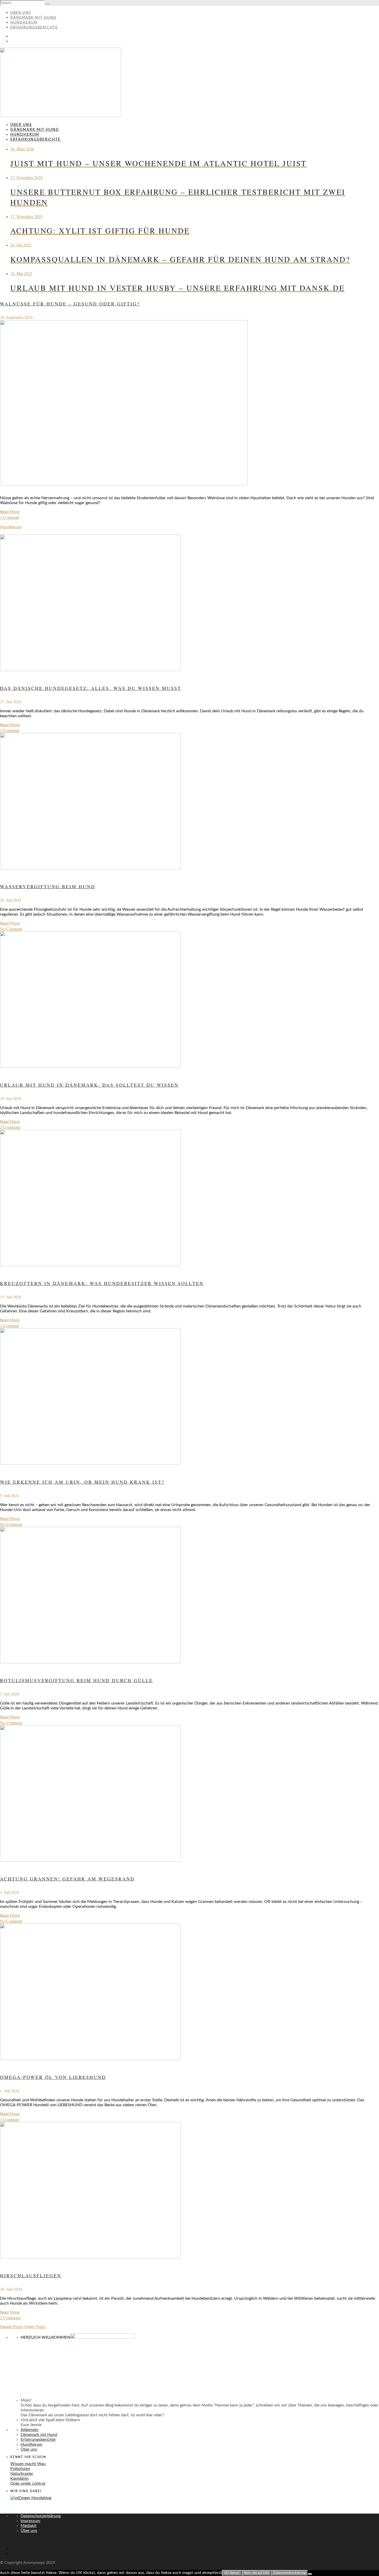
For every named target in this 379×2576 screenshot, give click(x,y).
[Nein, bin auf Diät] (310, 2574)
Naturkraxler (22, 2474)
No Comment (11, 929)
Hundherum (24, 23)
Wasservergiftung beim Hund (48, 886)
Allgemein (30, 2430)
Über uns (21, 13)
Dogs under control (28, 2483)
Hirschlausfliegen (31, 2275)
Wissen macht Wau (28, 2464)
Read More (10, 512)
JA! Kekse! (232, 2573)
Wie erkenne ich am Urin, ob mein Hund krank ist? (82, 1482)
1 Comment (10, 517)
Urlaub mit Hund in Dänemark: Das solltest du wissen (89, 1085)
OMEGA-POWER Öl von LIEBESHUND (53, 2077)
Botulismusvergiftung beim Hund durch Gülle (76, 1680)
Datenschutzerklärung (41, 2516)
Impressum (30, 2521)
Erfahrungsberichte (34, 27)
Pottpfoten (20, 2469)
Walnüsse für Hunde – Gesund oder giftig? (70, 304)
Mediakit (29, 2526)
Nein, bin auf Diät (257, 2573)
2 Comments (10, 1127)
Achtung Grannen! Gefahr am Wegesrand (67, 1879)
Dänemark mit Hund (33, 18)
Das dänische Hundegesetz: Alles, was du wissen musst (91, 688)
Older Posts (35, 2327)
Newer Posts (12, 2327)
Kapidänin (19, 2478)
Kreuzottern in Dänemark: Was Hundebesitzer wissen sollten (102, 1283)
